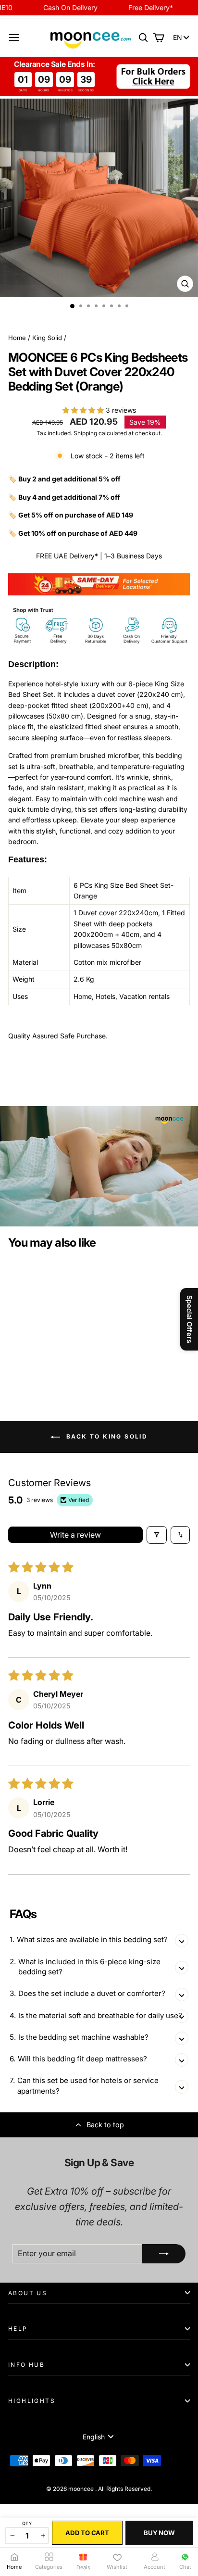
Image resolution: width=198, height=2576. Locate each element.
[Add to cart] (58, 1315)
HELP (18, 2329)
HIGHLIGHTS (32, 2401)
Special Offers (190, 1319)
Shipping (85, 433)
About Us (28, 2293)
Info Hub (26, 2365)
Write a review (75, 1535)
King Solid (47, 338)
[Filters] (157, 1535)
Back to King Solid (106, 1436)
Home (17, 338)
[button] (84, 410)
